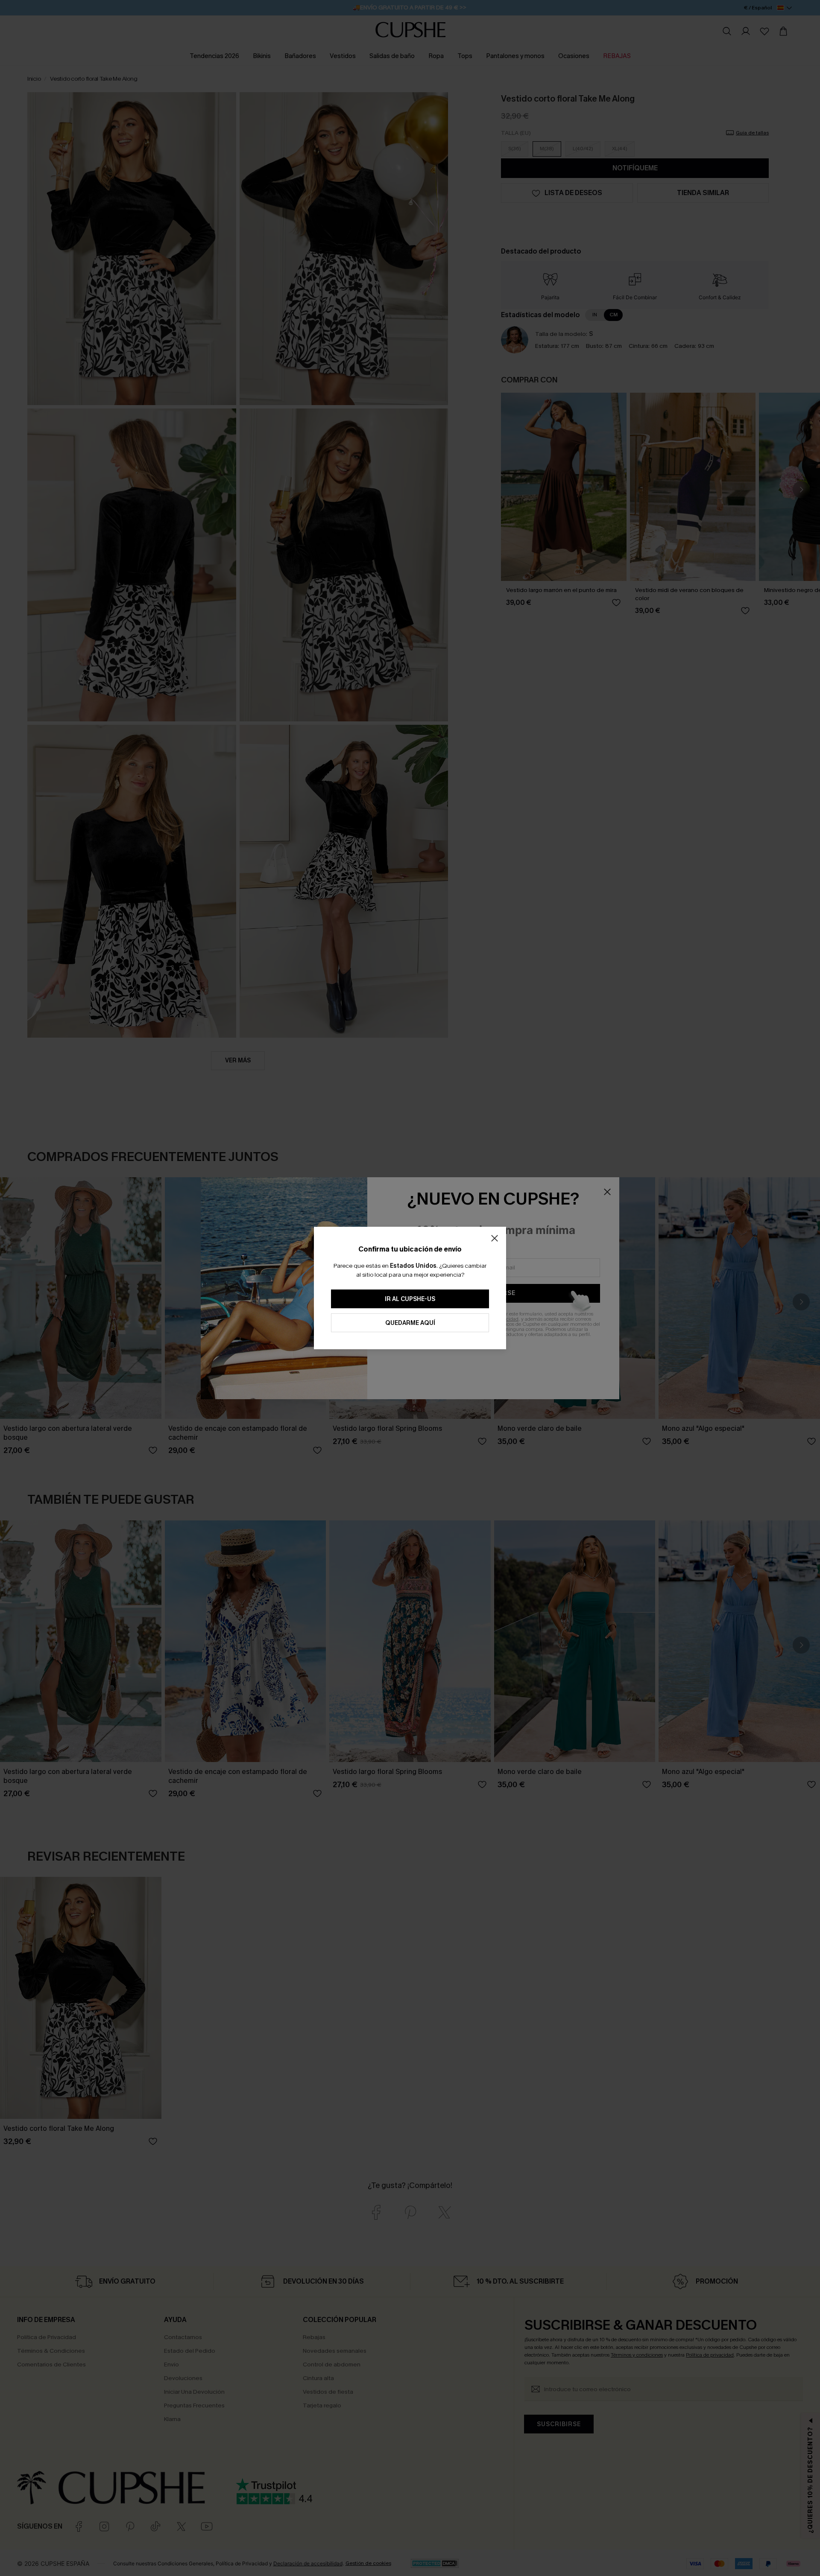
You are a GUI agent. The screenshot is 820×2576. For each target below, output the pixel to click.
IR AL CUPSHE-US (410, 1299)
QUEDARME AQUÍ (410, 1323)
